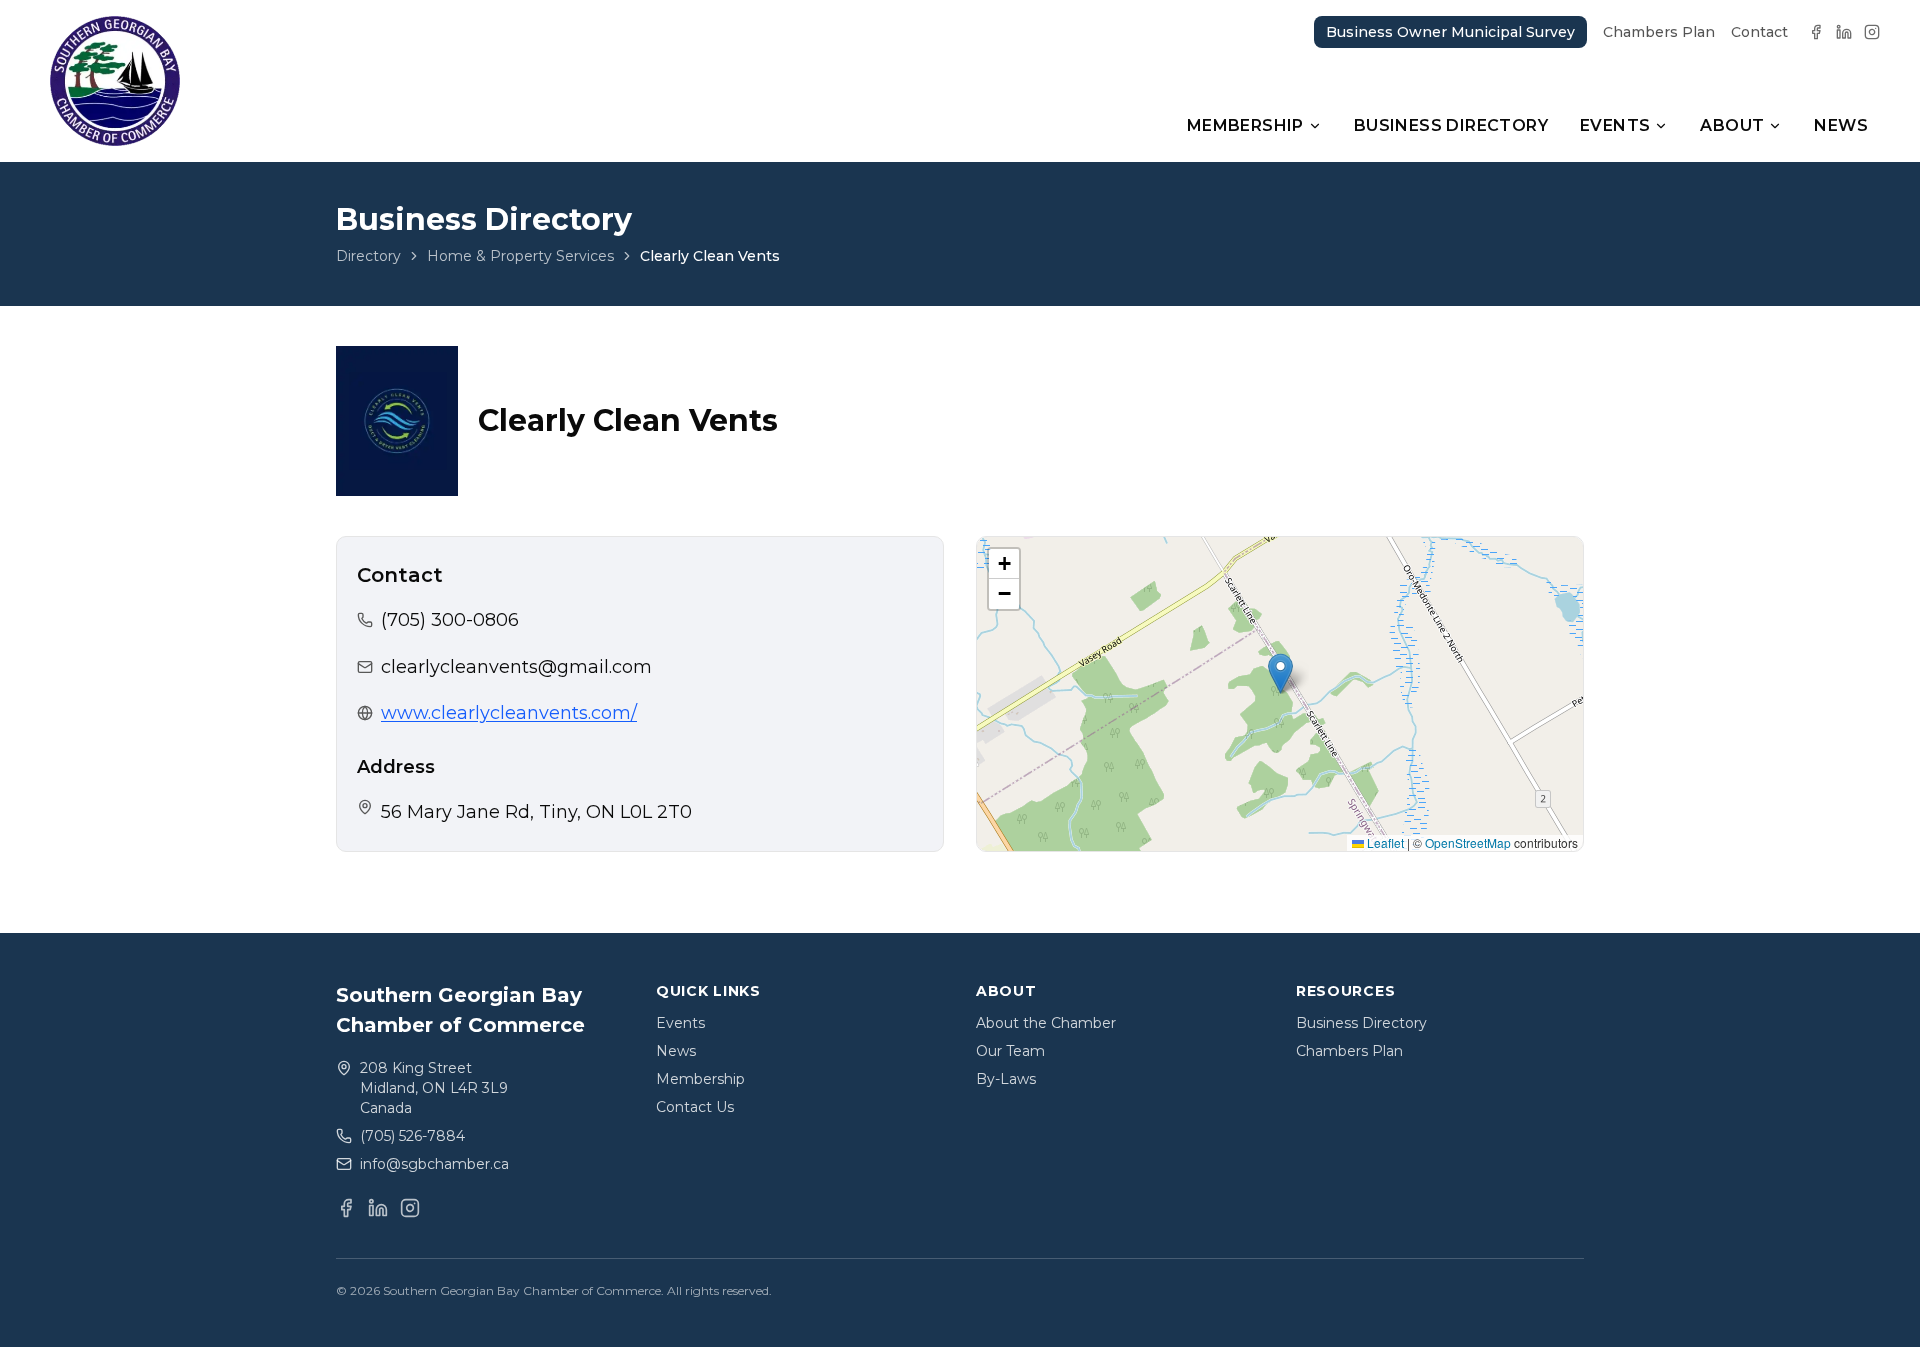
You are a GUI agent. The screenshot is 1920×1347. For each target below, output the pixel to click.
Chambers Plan (1659, 32)
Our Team (1010, 1051)
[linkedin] (1844, 32)
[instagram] (1872, 32)
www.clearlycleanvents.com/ (509, 713)
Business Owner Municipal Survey (1450, 32)
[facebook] (1816, 32)
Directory (368, 256)
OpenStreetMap (1468, 842)
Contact (1759, 32)
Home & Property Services (520, 256)
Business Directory (1451, 125)
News (1841, 125)
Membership (1245, 125)
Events (1615, 125)
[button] (1280, 673)
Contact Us (695, 1107)
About (1732, 125)
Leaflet (1384, 842)
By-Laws (1006, 1079)
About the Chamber (1046, 1023)
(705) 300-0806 (450, 620)
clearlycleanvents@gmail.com (516, 667)
